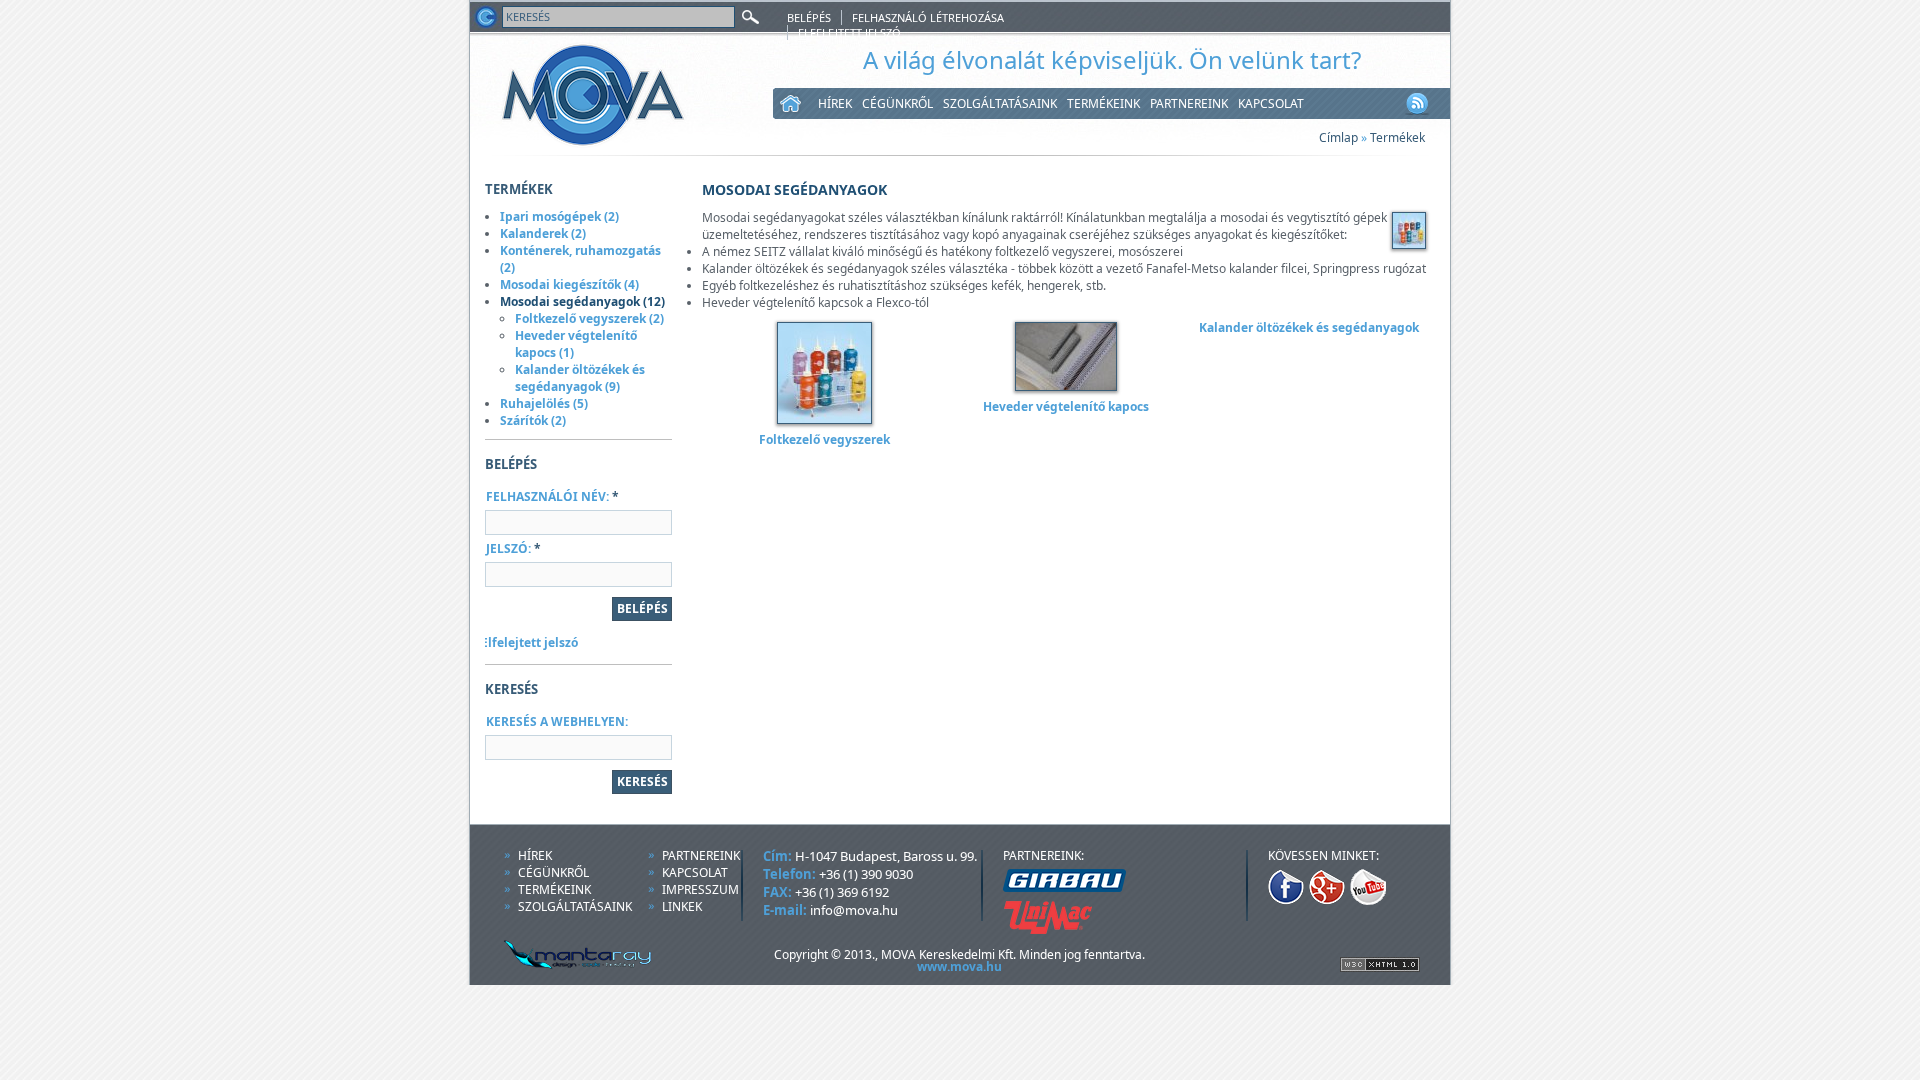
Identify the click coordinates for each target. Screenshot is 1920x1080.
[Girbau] (1064, 887)
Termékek (1397, 137)
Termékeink (1103, 103)
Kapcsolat (1271, 103)
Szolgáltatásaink (1000, 103)
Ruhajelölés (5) (544, 403)
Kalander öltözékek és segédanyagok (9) (580, 378)
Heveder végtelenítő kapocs (1066, 406)
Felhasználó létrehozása (928, 17)
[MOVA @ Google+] (1327, 900)
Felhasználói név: (552, 496)
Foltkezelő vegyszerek (824, 439)
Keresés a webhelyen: (557, 721)
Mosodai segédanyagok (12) (582, 301)
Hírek (835, 103)
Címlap (1338, 137)
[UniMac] (1048, 929)
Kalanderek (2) (543, 233)
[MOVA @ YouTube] (1368, 900)
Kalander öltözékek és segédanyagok (1309, 327)
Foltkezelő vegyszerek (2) (589, 318)
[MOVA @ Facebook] (1286, 900)
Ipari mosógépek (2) (559, 216)
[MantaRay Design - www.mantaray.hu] (561, 965)
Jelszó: (513, 548)
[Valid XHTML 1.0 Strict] (1380, 967)
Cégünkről (897, 103)
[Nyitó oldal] (485, 27)
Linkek (682, 906)
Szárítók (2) (533, 420)
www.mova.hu (959, 966)
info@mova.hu (854, 910)
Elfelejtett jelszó (849, 32)
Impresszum (700, 889)
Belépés (809, 17)
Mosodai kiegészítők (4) (569, 284)
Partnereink (1189, 103)
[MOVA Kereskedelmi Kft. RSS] (1417, 114)
